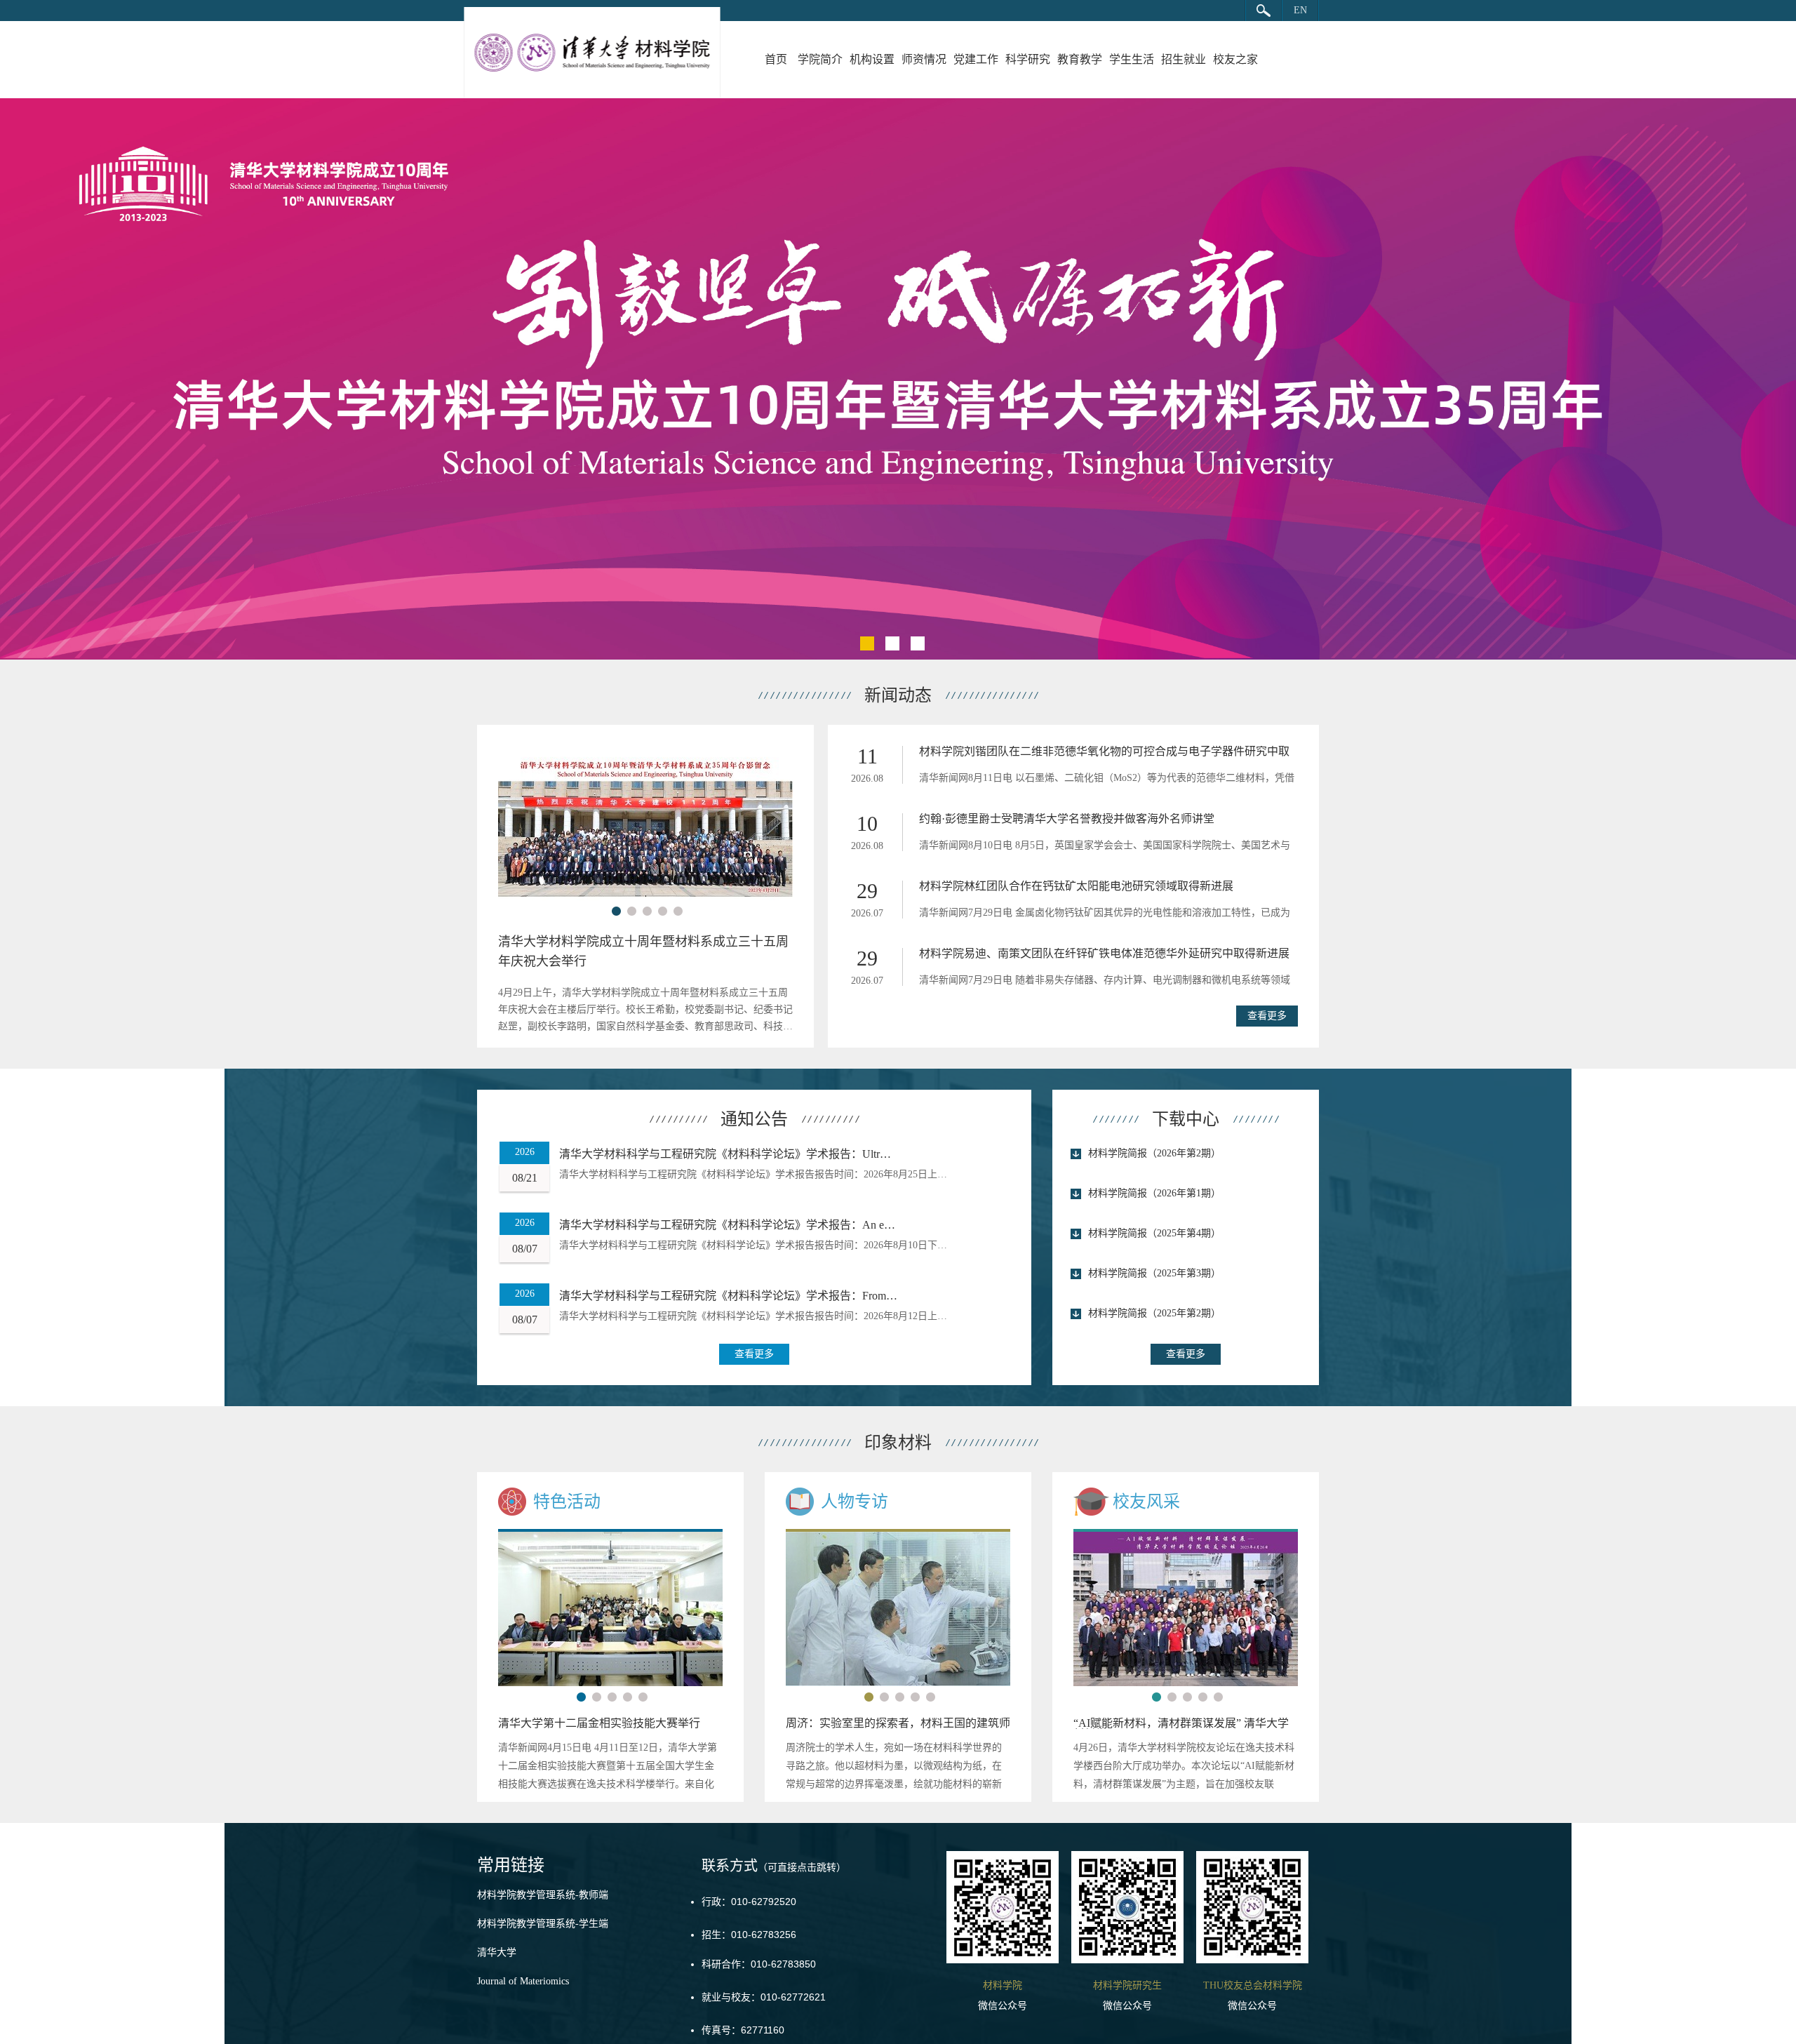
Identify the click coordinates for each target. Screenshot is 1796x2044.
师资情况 (924, 59)
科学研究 (1028, 59)
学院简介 (820, 59)
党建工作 (976, 59)
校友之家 (1235, 59)
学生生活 (1132, 59)
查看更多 (1267, 1016)
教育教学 (1080, 59)
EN (1300, 10)
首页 (776, 59)
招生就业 (1184, 59)
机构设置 (872, 59)
